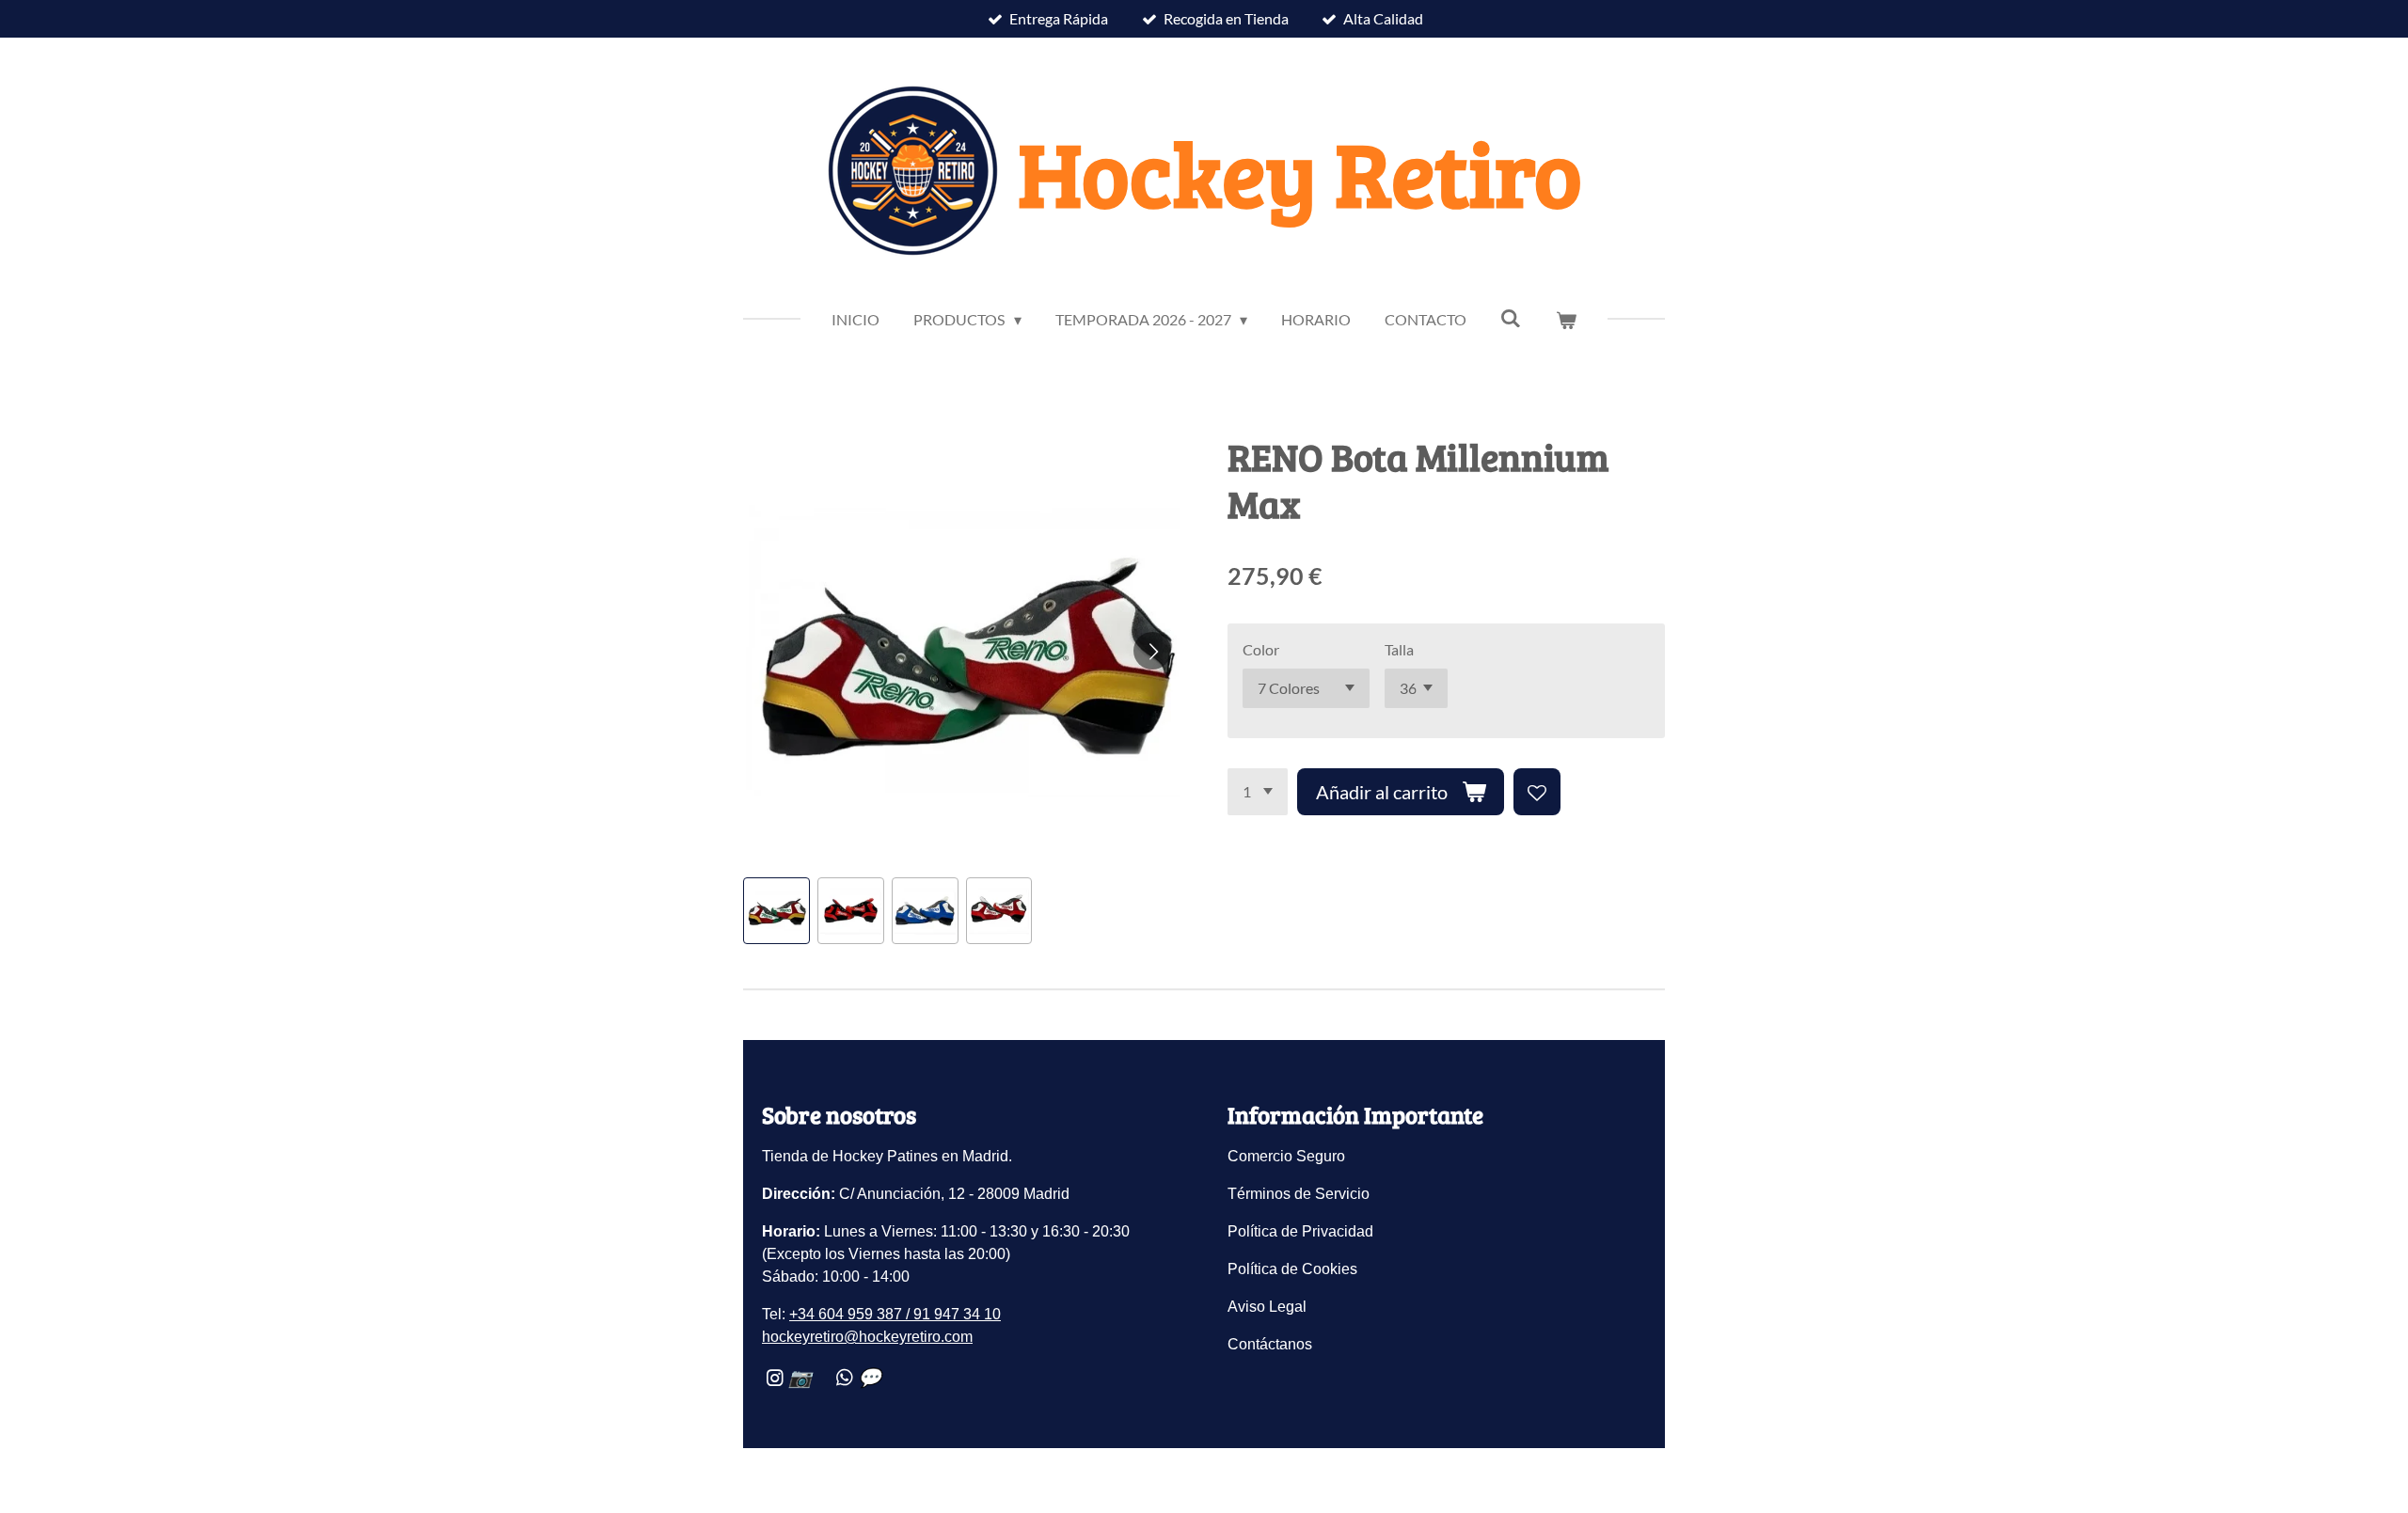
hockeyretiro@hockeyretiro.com (867, 1337)
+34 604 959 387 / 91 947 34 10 (895, 1314)
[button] (776, 911)
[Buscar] (1511, 317)
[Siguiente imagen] (1152, 651)
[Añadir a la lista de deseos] (1537, 792)
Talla (1399, 649)
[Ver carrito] (1565, 320)
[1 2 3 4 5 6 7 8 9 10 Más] (1258, 792)
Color (1261, 649)
